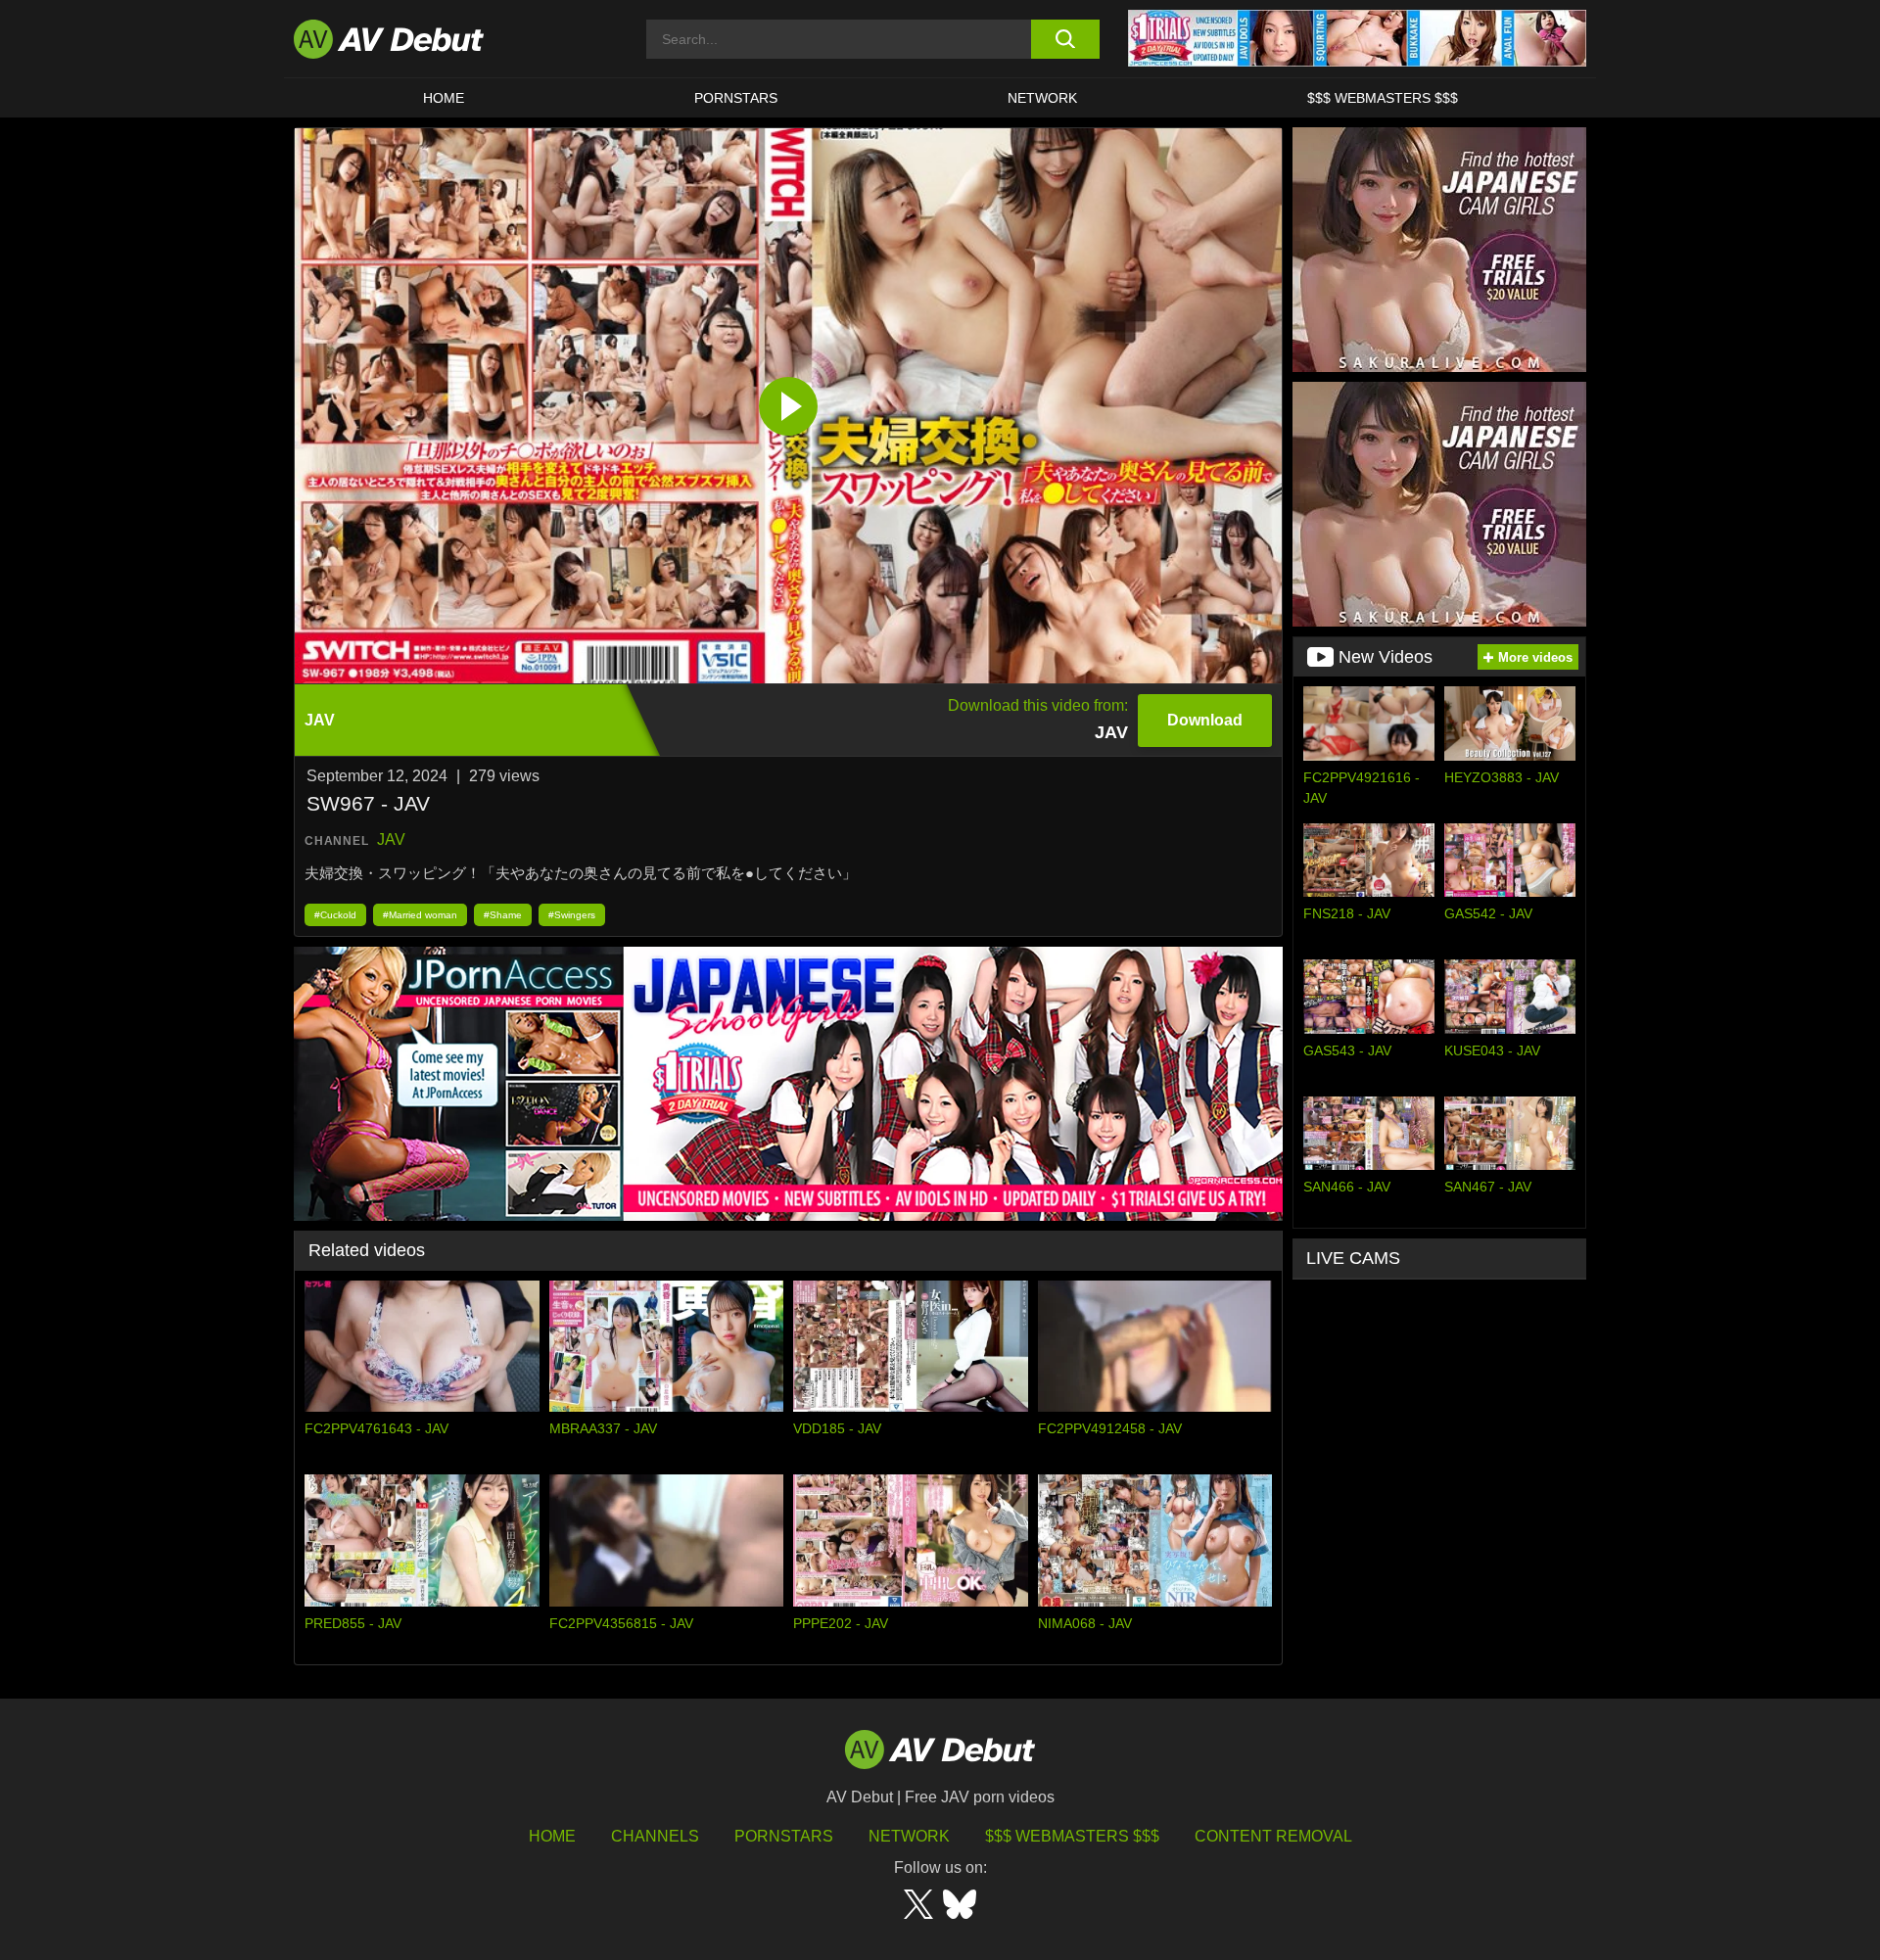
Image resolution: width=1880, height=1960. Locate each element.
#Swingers (572, 915)
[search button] (1065, 39)
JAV (391, 840)
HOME (444, 98)
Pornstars (736, 98)
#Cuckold (335, 915)
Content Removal (1273, 1836)
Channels (655, 1836)
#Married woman (420, 915)
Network (1042, 98)
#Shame (503, 915)
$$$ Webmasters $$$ (1383, 98)
